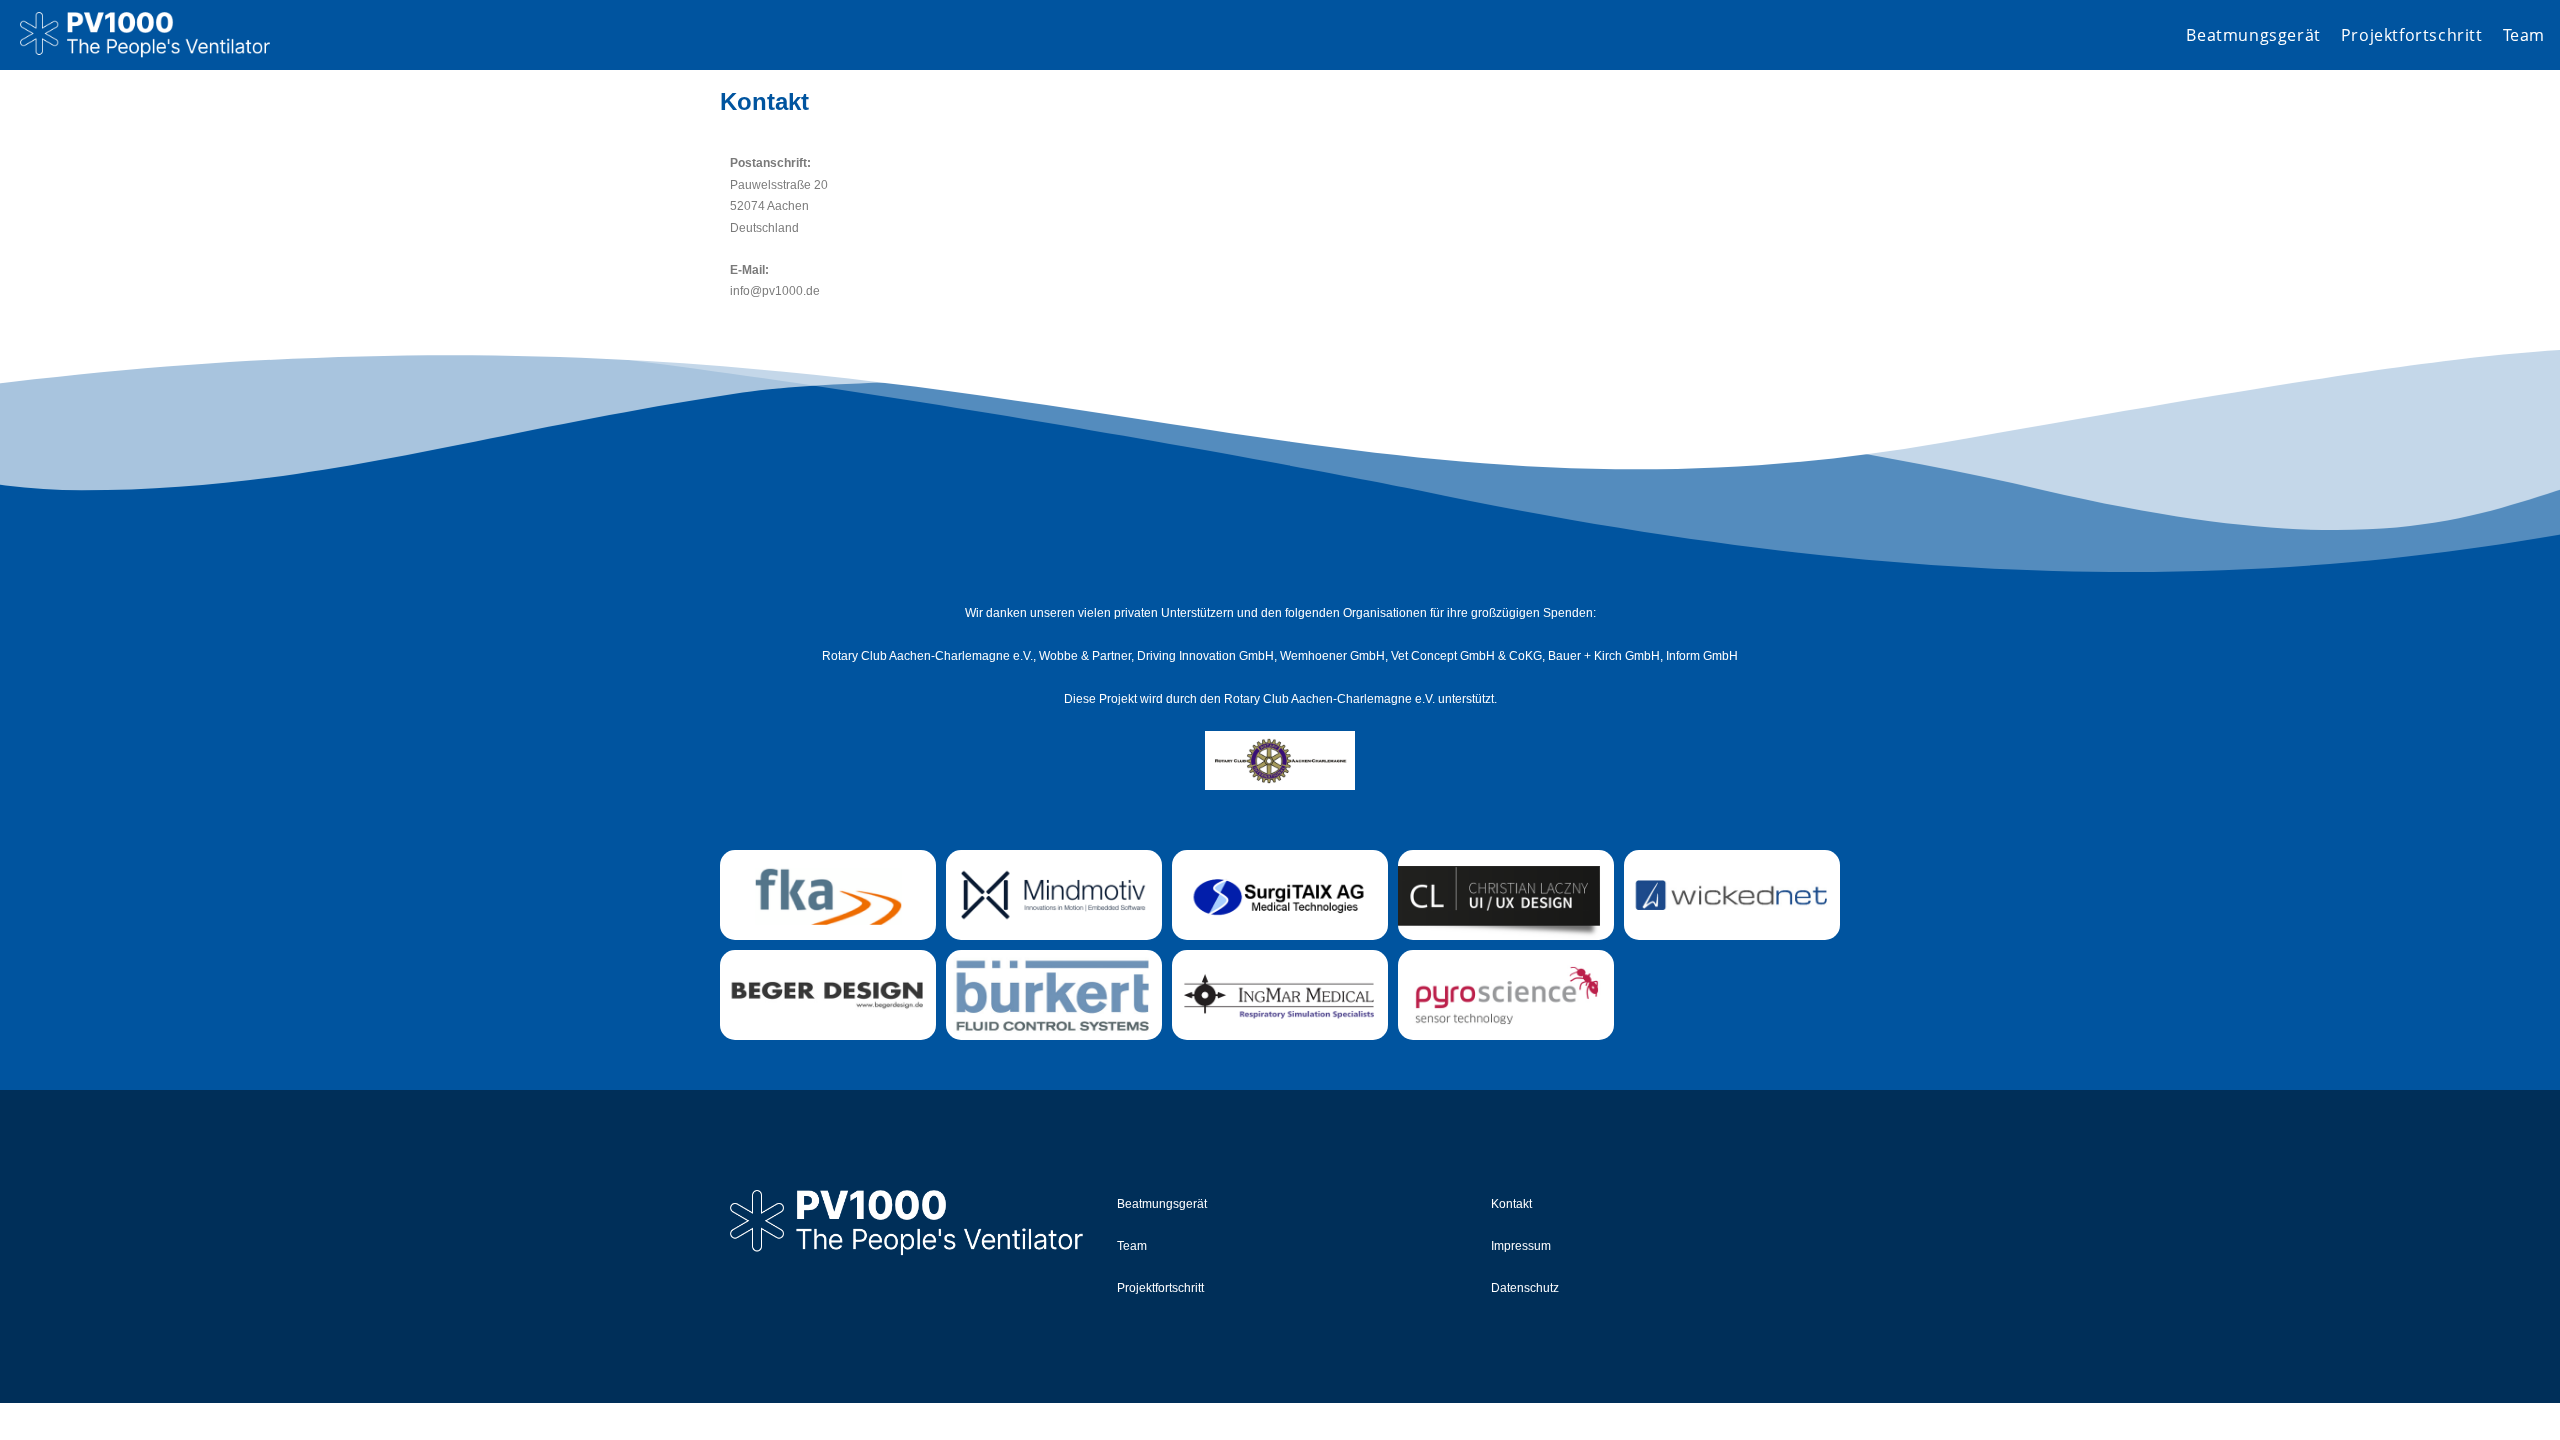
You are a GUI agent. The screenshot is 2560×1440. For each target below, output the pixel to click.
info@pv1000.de (775, 291)
